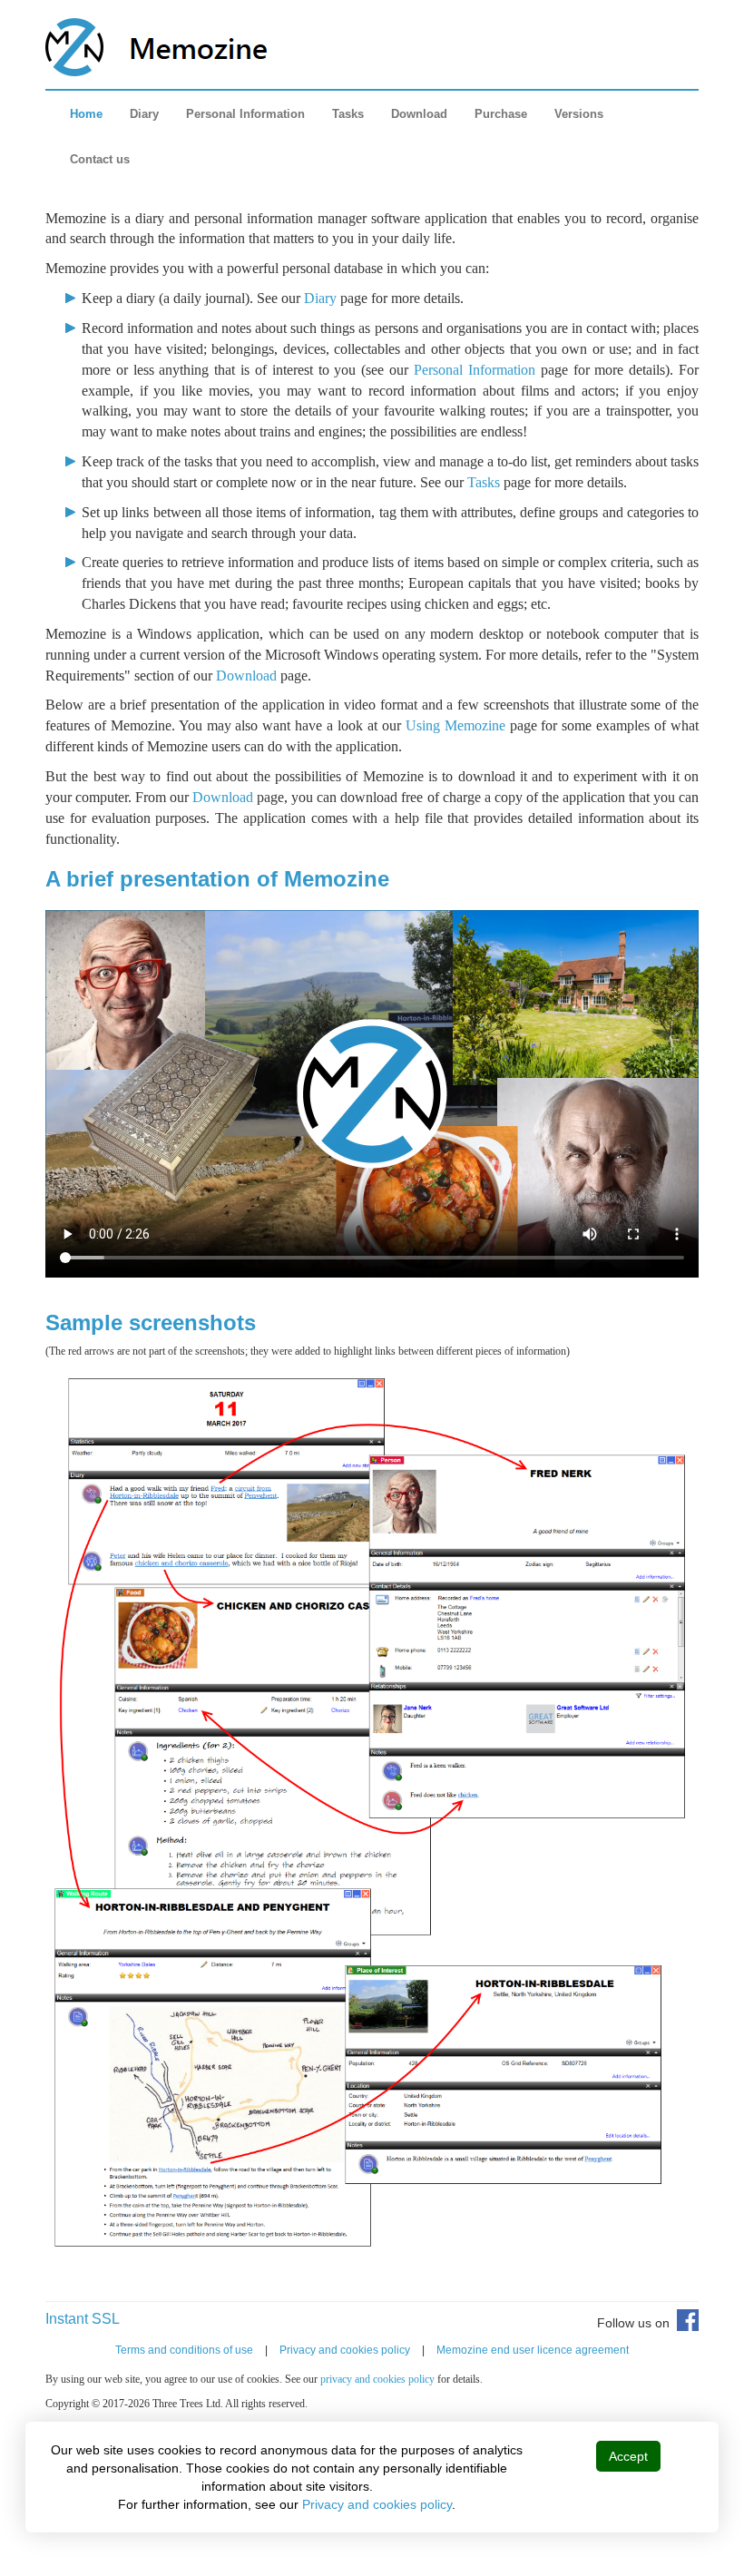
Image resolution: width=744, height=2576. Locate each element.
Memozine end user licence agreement (533, 2350)
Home (86, 114)
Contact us (100, 159)
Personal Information (245, 114)
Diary (144, 114)
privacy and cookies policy (377, 2379)
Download (419, 114)
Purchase (501, 114)
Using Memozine (455, 725)
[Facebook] (684, 2326)
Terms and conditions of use (184, 2350)
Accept (628, 2456)
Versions (579, 114)
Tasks (348, 114)
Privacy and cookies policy (345, 2350)
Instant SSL (83, 2319)
